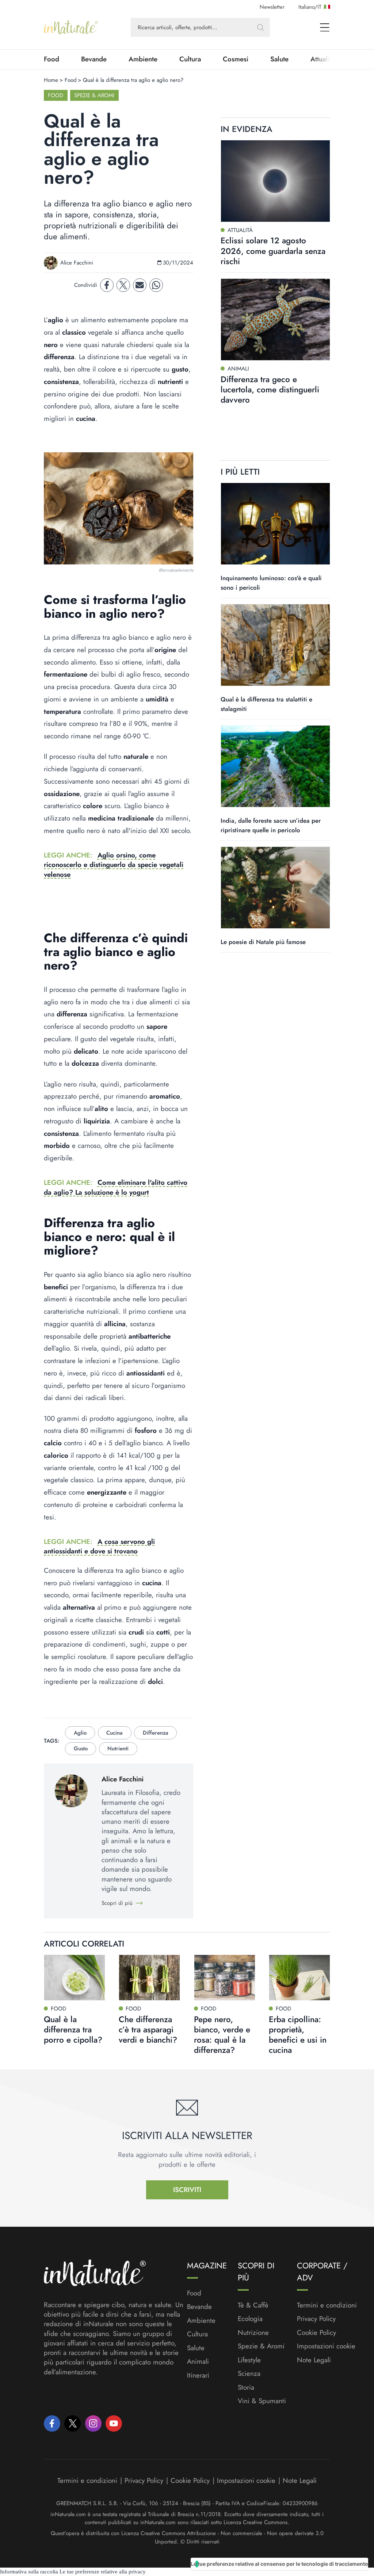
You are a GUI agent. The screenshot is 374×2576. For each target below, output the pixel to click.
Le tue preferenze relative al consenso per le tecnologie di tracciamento (279, 2564)
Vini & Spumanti (262, 2401)
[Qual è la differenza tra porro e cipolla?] (75, 1978)
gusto (81, 1749)
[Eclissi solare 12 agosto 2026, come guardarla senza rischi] (275, 181)
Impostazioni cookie (326, 2346)
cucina (115, 1733)
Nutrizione (253, 2333)
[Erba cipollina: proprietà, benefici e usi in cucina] (299, 1978)
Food (51, 59)
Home (51, 80)
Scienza (249, 2374)
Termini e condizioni (327, 2305)
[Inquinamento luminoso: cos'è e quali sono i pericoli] (275, 524)
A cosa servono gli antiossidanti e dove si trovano (99, 1546)
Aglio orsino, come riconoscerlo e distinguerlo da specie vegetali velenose (114, 865)
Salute (279, 59)
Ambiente (143, 59)
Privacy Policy (316, 2319)
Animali (198, 2362)
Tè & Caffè (253, 2305)
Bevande (94, 59)
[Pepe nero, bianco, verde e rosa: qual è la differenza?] (225, 1978)
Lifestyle (249, 2360)
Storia (246, 2387)
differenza (156, 1733)
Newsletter (272, 7)
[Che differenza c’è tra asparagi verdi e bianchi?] (149, 1978)
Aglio (80, 1733)
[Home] (71, 27)
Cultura (190, 59)
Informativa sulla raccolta (29, 2572)
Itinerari (198, 2375)
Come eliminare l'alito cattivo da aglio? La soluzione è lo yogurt (116, 1187)
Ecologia (250, 2319)
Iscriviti (187, 2190)
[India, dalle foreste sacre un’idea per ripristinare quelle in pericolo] (275, 766)
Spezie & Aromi (94, 95)
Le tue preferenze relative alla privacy (103, 2572)
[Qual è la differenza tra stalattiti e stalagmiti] (275, 645)
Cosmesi (236, 59)
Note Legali (314, 2360)
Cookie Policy (316, 2333)
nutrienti (118, 1749)
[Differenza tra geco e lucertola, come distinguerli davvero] (275, 319)
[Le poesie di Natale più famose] (275, 888)
